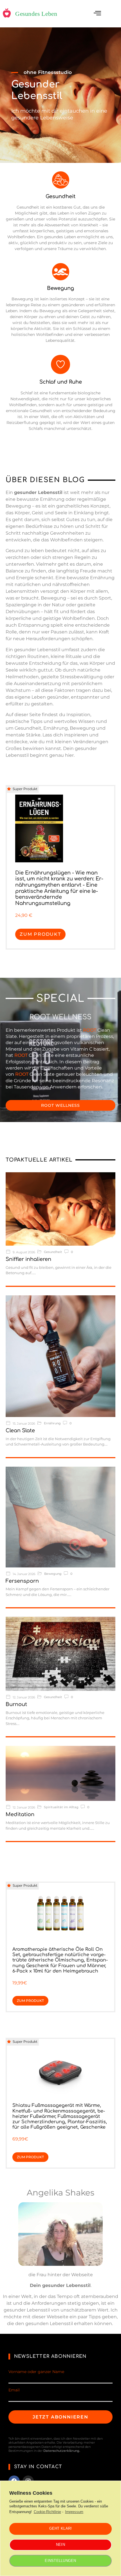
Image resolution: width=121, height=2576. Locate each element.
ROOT (90, 1030)
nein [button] (60, 2545)
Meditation (20, 1814)
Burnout (16, 1704)
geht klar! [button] (61, 2528)
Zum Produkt (40, 934)
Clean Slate (20, 1431)
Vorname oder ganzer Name (36, 2372)
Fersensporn (22, 1581)
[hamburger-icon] (98, 14)
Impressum (74, 2512)
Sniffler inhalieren (28, 1259)
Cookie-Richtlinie (47, 2512)
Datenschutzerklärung (61, 2451)
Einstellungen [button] (60, 2561)
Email (14, 2390)
